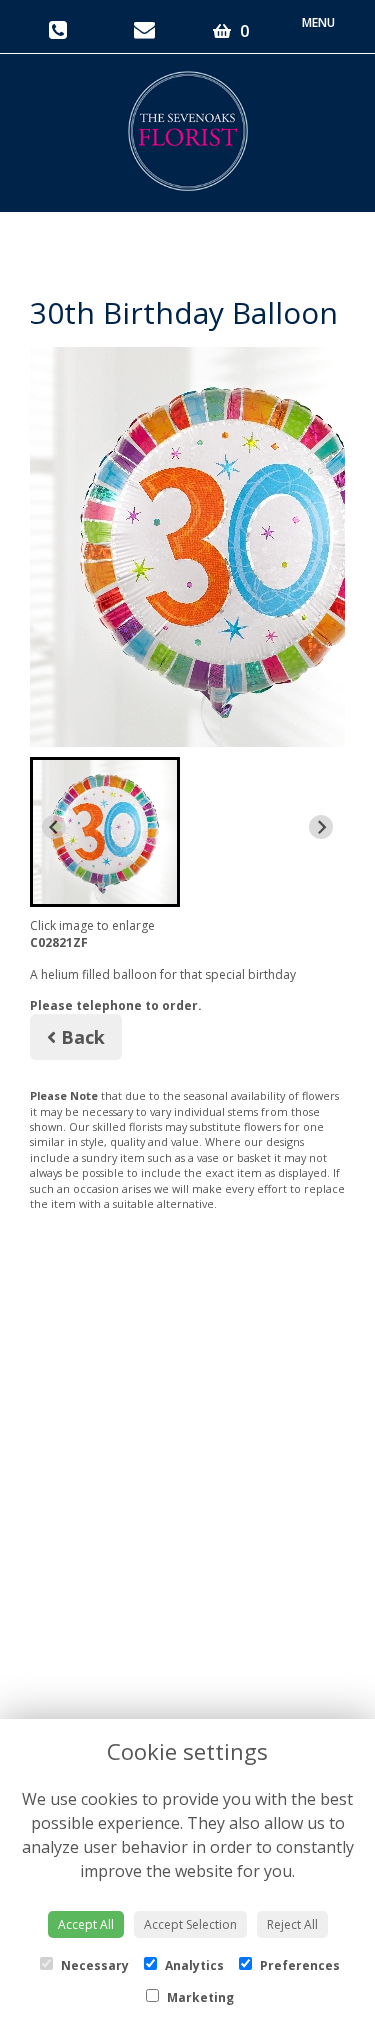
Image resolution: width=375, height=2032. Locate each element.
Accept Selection (190, 1924)
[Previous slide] (54, 827)
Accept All (86, 1924)
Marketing (199, 1997)
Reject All (292, 1924)
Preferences (298, 1965)
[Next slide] (321, 827)
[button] (105, 832)
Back (80, 1037)
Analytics (193, 1965)
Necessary (93, 1965)
